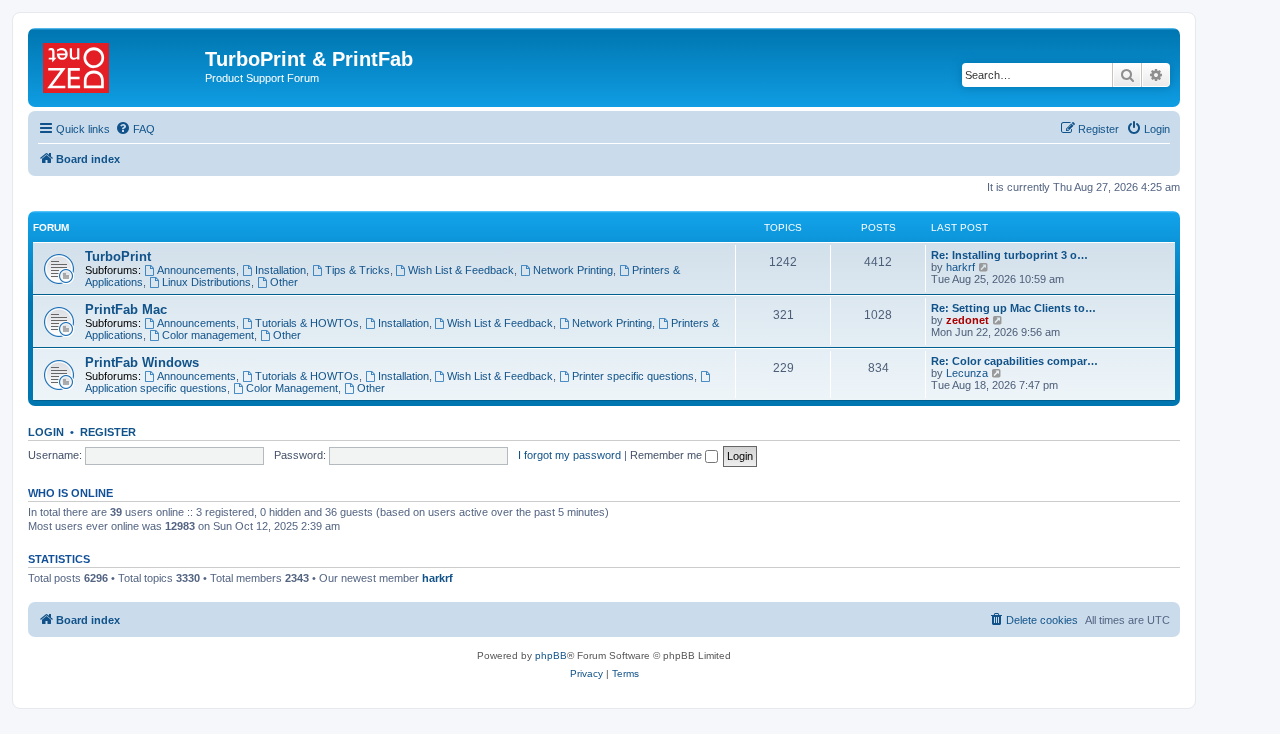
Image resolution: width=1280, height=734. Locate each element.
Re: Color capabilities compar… (1014, 361)
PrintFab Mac (126, 309)
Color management (208, 335)
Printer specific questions (633, 376)
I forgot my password (569, 455)
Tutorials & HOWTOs (307, 323)
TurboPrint (118, 256)
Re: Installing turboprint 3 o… (1009, 255)
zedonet (967, 320)
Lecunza (967, 373)
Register (108, 432)
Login (46, 432)
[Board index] (119, 65)
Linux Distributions (206, 282)
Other (284, 282)
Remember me (667, 455)
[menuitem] (135, 129)
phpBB (551, 655)
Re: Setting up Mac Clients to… (1013, 308)
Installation (280, 270)
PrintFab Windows (142, 362)
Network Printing (573, 270)
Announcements (196, 270)
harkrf (960, 267)
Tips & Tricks (357, 270)
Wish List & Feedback (461, 270)
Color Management (292, 388)
